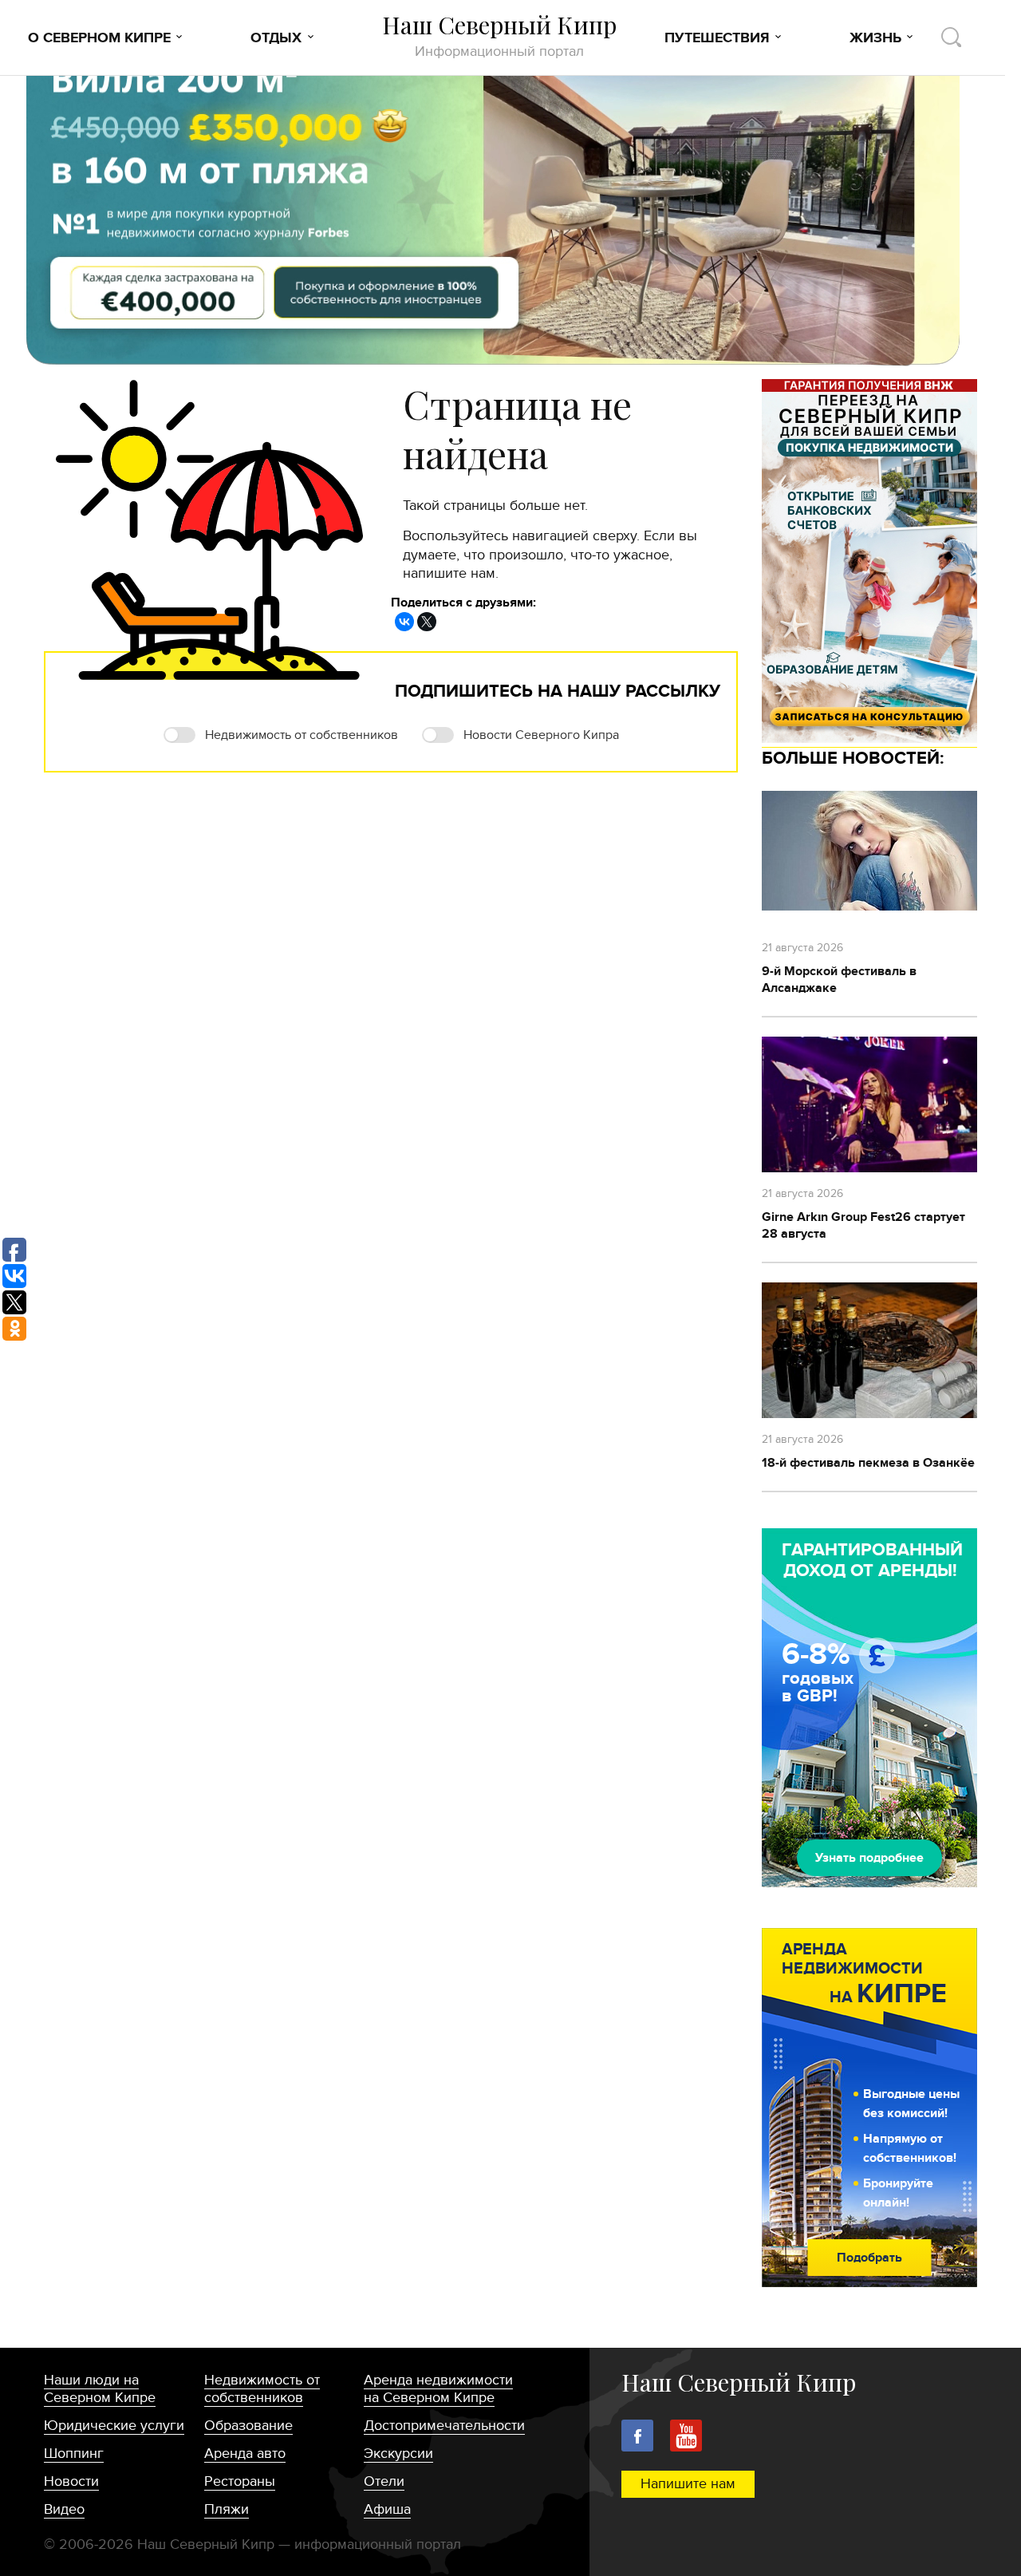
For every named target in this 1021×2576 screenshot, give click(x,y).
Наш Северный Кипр (499, 36)
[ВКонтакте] (404, 622)
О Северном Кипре (99, 38)
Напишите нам (688, 2484)
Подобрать (869, 2258)
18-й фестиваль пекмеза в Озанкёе (868, 1463)
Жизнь (875, 38)
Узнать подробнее (869, 1858)
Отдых (276, 38)
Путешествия (717, 38)
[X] (427, 622)
